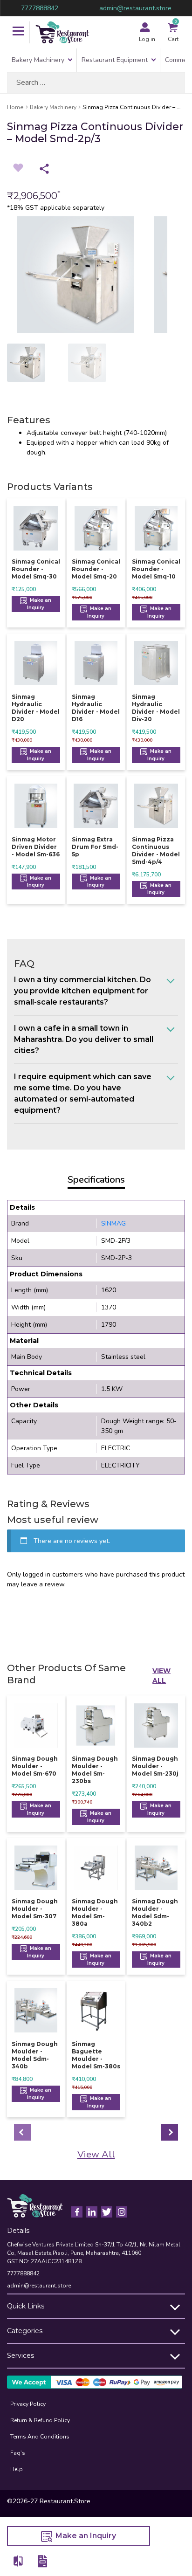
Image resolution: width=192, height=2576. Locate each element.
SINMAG (113, 1223)
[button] (18, 32)
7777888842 (40, 8)
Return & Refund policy (40, 2420)
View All (161, 1676)
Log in (147, 39)
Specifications (96, 1180)
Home (15, 107)
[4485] (19, 2561)
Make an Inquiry (39, 604)
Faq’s (18, 2453)
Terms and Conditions (40, 2437)
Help (17, 2469)
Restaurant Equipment (115, 60)
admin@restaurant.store (135, 8)
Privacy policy (28, 2404)
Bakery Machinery (38, 60)
